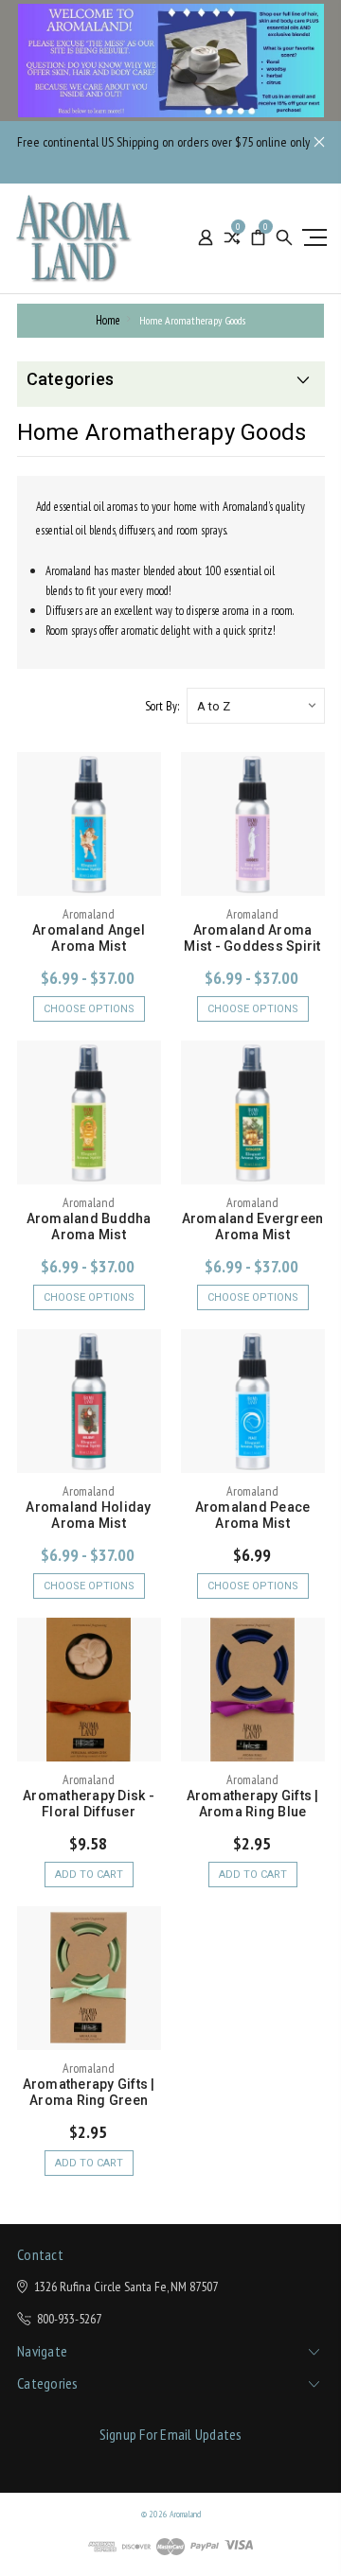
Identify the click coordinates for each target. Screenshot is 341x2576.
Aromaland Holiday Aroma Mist (88, 1515)
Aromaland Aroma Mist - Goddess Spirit (252, 938)
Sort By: (162, 706)
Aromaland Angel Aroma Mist (89, 938)
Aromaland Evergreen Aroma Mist (253, 1227)
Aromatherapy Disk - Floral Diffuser (89, 1804)
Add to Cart (89, 1875)
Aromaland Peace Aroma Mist (253, 1515)
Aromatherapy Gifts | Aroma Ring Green (89, 2092)
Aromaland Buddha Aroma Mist (89, 1227)
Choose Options (89, 1009)
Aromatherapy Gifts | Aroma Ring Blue (253, 1804)
